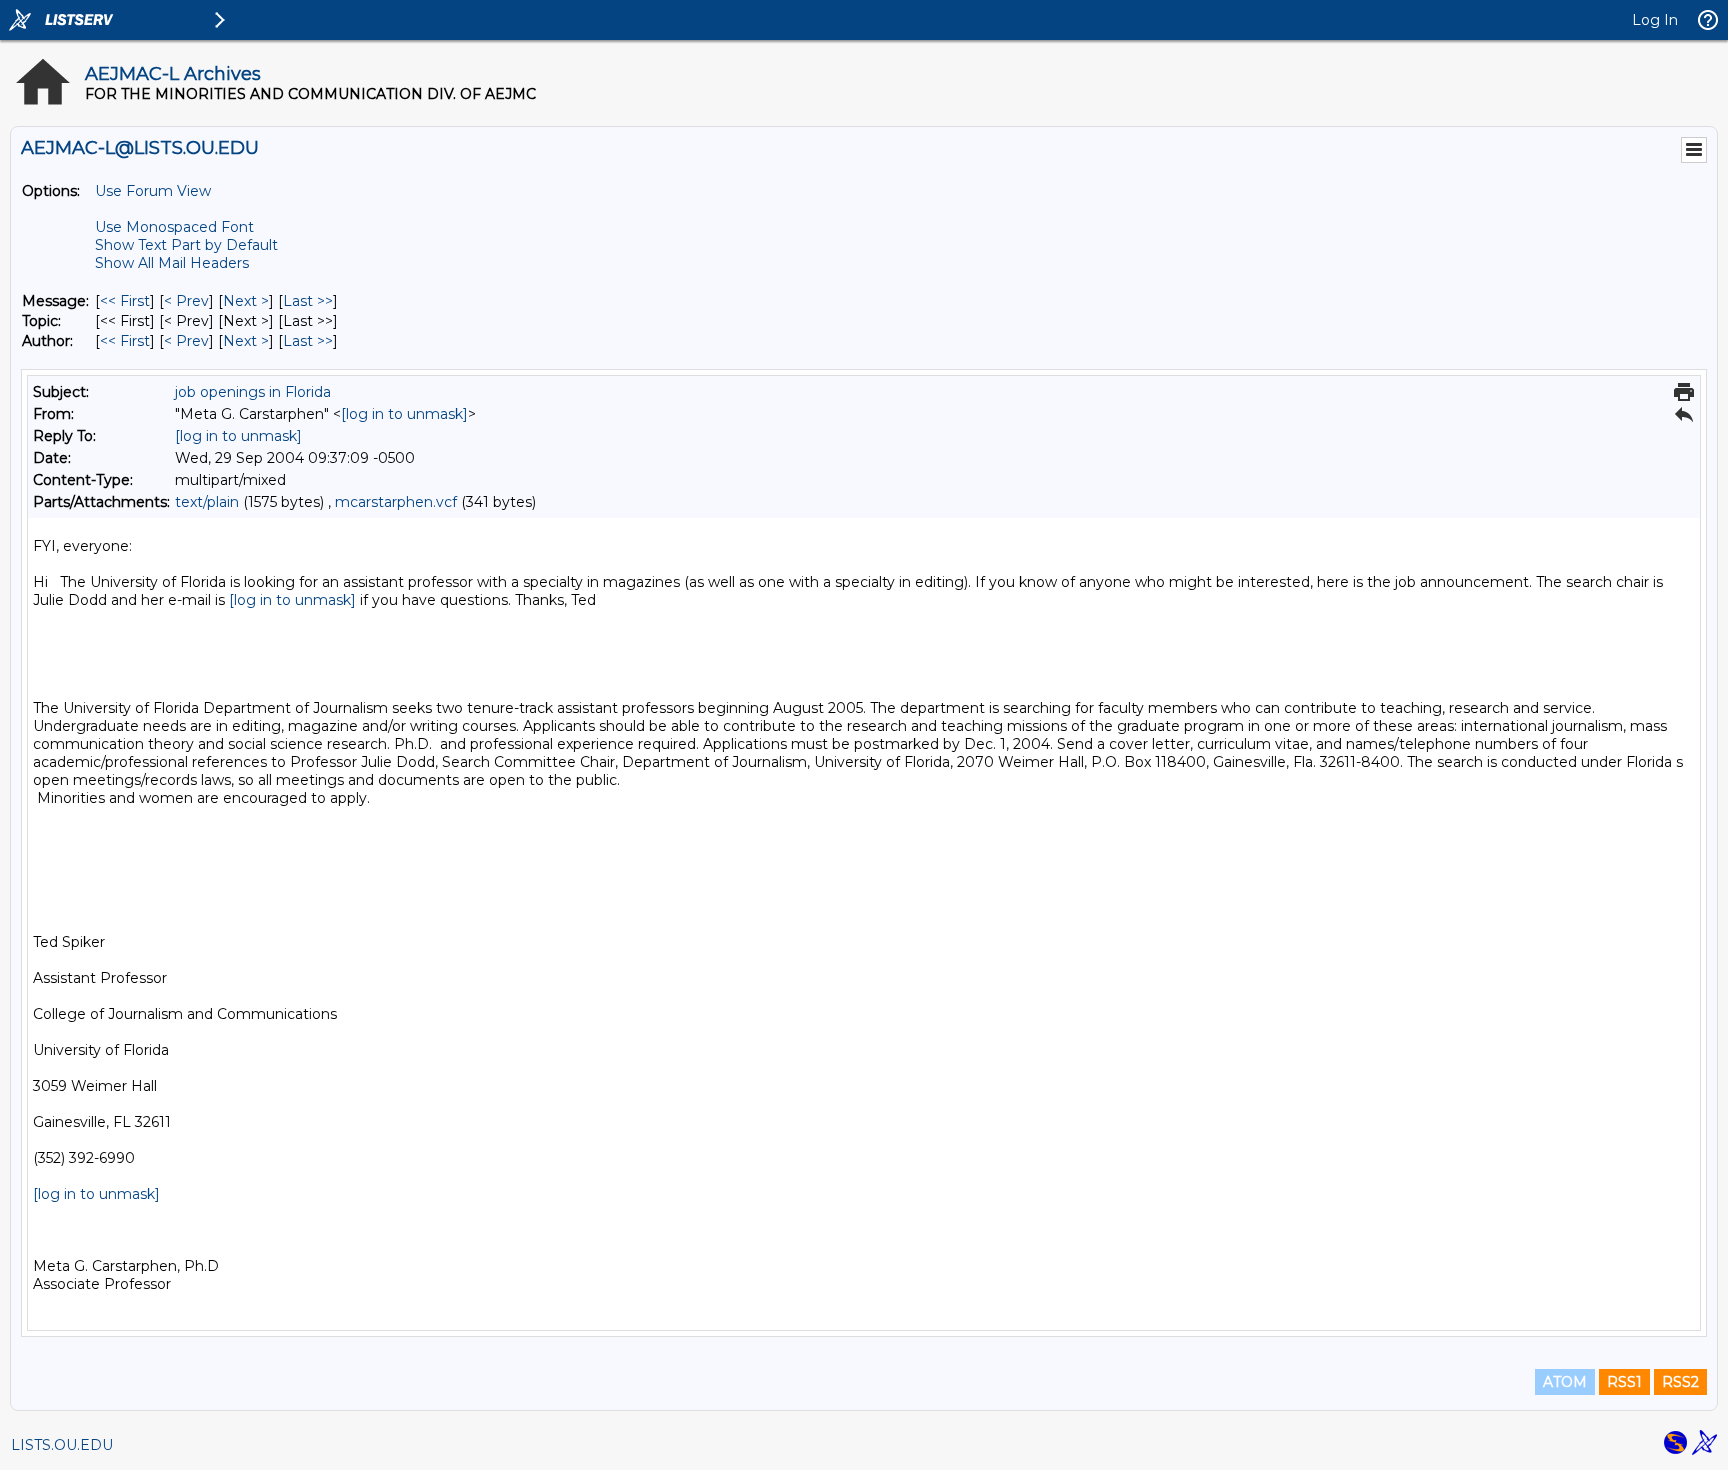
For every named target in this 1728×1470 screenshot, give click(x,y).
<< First (125, 301)
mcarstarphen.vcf (396, 502)
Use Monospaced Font (174, 227)
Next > (246, 301)
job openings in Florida (253, 392)
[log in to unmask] (404, 414)
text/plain (207, 502)
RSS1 (1624, 1382)
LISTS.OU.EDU (62, 1445)
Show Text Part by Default (186, 245)
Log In (1655, 20)
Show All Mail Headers (172, 263)
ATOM (1565, 1382)
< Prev (186, 301)
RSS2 (1680, 1382)
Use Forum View (153, 191)
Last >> (308, 301)
